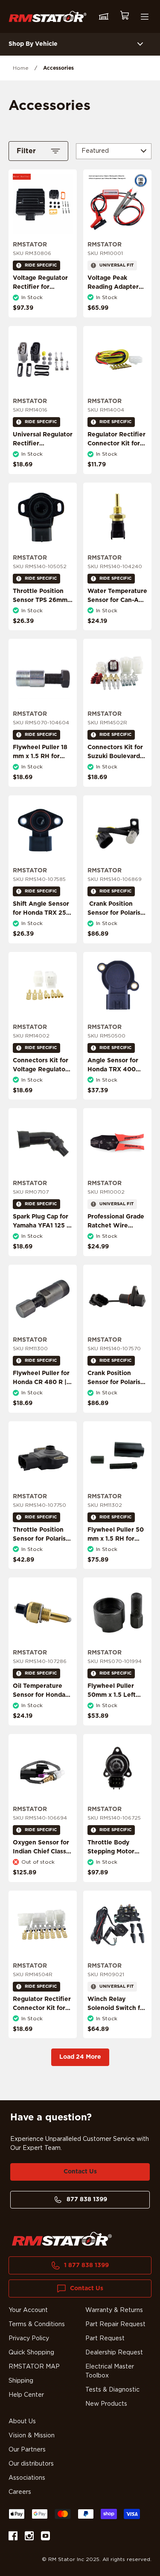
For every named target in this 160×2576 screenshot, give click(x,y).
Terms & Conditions (37, 2324)
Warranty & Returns (114, 2310)
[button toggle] (140, 44)
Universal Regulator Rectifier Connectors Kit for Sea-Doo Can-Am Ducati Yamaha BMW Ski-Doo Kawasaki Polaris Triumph (43, 466)
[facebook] (13, 2537)
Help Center (26, 2395)
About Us (22, 2422)
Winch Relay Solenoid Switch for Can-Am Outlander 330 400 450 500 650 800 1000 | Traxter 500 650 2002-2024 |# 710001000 (117, 2031)
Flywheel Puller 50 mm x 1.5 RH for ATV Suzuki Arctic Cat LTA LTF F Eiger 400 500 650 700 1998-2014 (117, 1552)
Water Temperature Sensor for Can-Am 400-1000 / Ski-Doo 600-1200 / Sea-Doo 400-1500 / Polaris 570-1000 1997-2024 (117, 618)
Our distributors (31, 2464)
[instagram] (29, 2537)
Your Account (28, 2310)
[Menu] (145, 17)
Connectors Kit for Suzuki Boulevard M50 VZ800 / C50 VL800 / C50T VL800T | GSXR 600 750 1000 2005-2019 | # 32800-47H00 (115, 779)
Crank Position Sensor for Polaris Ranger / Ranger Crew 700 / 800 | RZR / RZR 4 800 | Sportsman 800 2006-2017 (115, 931)
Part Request (105, 2339)
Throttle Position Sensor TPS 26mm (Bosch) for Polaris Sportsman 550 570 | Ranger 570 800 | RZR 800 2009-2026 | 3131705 (43, 618)
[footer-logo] (62, 2239)
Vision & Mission (32, 2436)
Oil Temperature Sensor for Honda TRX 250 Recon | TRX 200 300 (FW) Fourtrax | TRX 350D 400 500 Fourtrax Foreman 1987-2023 (42, 1718)
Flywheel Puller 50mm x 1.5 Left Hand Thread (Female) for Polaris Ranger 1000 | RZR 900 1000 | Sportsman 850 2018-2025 (117, 1718)
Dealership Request (114, 2353)
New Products (106, 2404)
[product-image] (43, 204)
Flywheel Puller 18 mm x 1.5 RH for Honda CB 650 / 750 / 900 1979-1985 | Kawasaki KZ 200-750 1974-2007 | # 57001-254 (42, 779)
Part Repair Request (115, 2324)
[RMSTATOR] (48, 16)
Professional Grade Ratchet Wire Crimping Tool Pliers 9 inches (116, 1230)
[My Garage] (104, 17)
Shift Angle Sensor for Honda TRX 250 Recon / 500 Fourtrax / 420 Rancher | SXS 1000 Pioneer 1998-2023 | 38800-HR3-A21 (43, 931)
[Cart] (124, 16)
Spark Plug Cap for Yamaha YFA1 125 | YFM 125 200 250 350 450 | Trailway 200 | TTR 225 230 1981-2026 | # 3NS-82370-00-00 (42, 1244)
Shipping (21, 2381)
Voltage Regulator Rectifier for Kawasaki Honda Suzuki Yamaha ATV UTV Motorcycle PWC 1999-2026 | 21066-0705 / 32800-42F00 (43, 310)
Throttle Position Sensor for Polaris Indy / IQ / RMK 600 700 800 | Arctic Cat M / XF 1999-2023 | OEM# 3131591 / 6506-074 (43, 1557)
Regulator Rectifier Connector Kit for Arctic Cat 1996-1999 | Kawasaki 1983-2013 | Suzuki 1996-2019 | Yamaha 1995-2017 (116, 462)
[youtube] (45, 2537)
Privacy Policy (29, 2339)
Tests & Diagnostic (112, 2390)
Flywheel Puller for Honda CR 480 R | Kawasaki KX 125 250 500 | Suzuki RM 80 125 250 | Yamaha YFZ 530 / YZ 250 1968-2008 (41, 1400)
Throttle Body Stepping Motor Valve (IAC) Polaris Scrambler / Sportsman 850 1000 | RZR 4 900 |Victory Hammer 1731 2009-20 (115, 1874)
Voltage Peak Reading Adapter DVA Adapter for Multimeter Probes (115, 292)
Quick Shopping (31, 2353)
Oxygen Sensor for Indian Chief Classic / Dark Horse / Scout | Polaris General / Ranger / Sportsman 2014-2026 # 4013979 (42, 1870)
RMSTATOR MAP (34, 2367)
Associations (27, 2478)
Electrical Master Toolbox (110, 2371)
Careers (20, 2492)
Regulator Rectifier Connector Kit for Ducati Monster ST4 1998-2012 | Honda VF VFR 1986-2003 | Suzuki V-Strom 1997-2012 (43, 2026)
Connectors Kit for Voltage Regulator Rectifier (41, 1070)
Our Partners (27, 2450)
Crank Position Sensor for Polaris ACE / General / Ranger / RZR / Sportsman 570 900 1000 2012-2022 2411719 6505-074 (114, 1405)
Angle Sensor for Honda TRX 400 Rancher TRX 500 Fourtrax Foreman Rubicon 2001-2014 (117, 1079)
